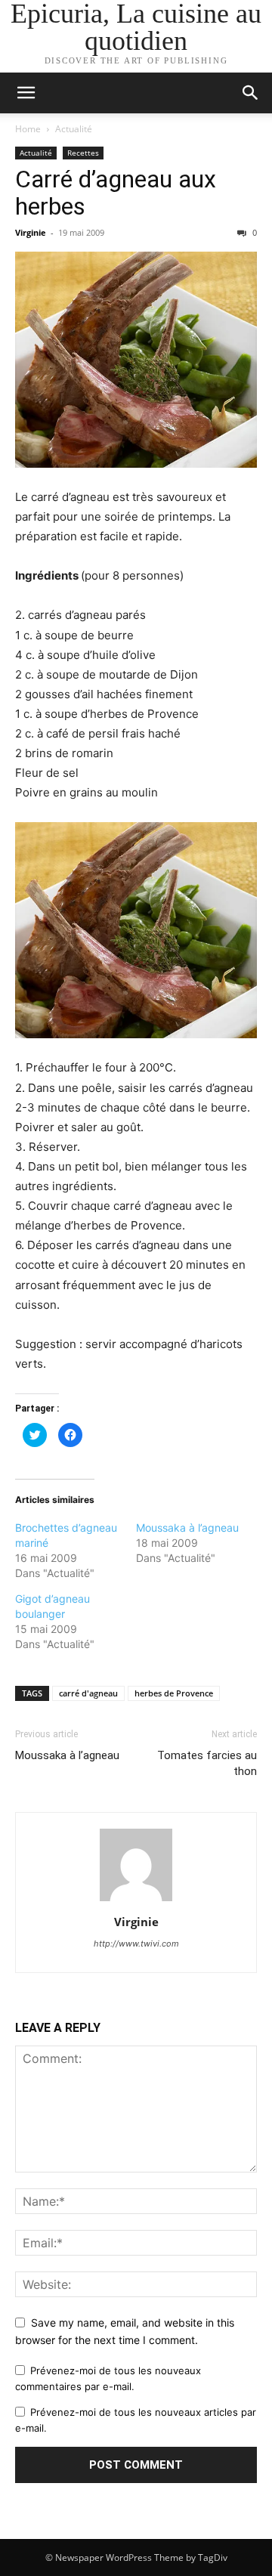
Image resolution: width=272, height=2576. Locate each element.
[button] (251, 93)
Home (28, 129)
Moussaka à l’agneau (187, 1528)
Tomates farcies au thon (207, 1763)
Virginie (31, 232)
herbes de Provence (174, 1693)
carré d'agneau (88, 1693)
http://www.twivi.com (136, 1944)
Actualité (74, 129)
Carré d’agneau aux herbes (116, 193)
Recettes (83, 153)
